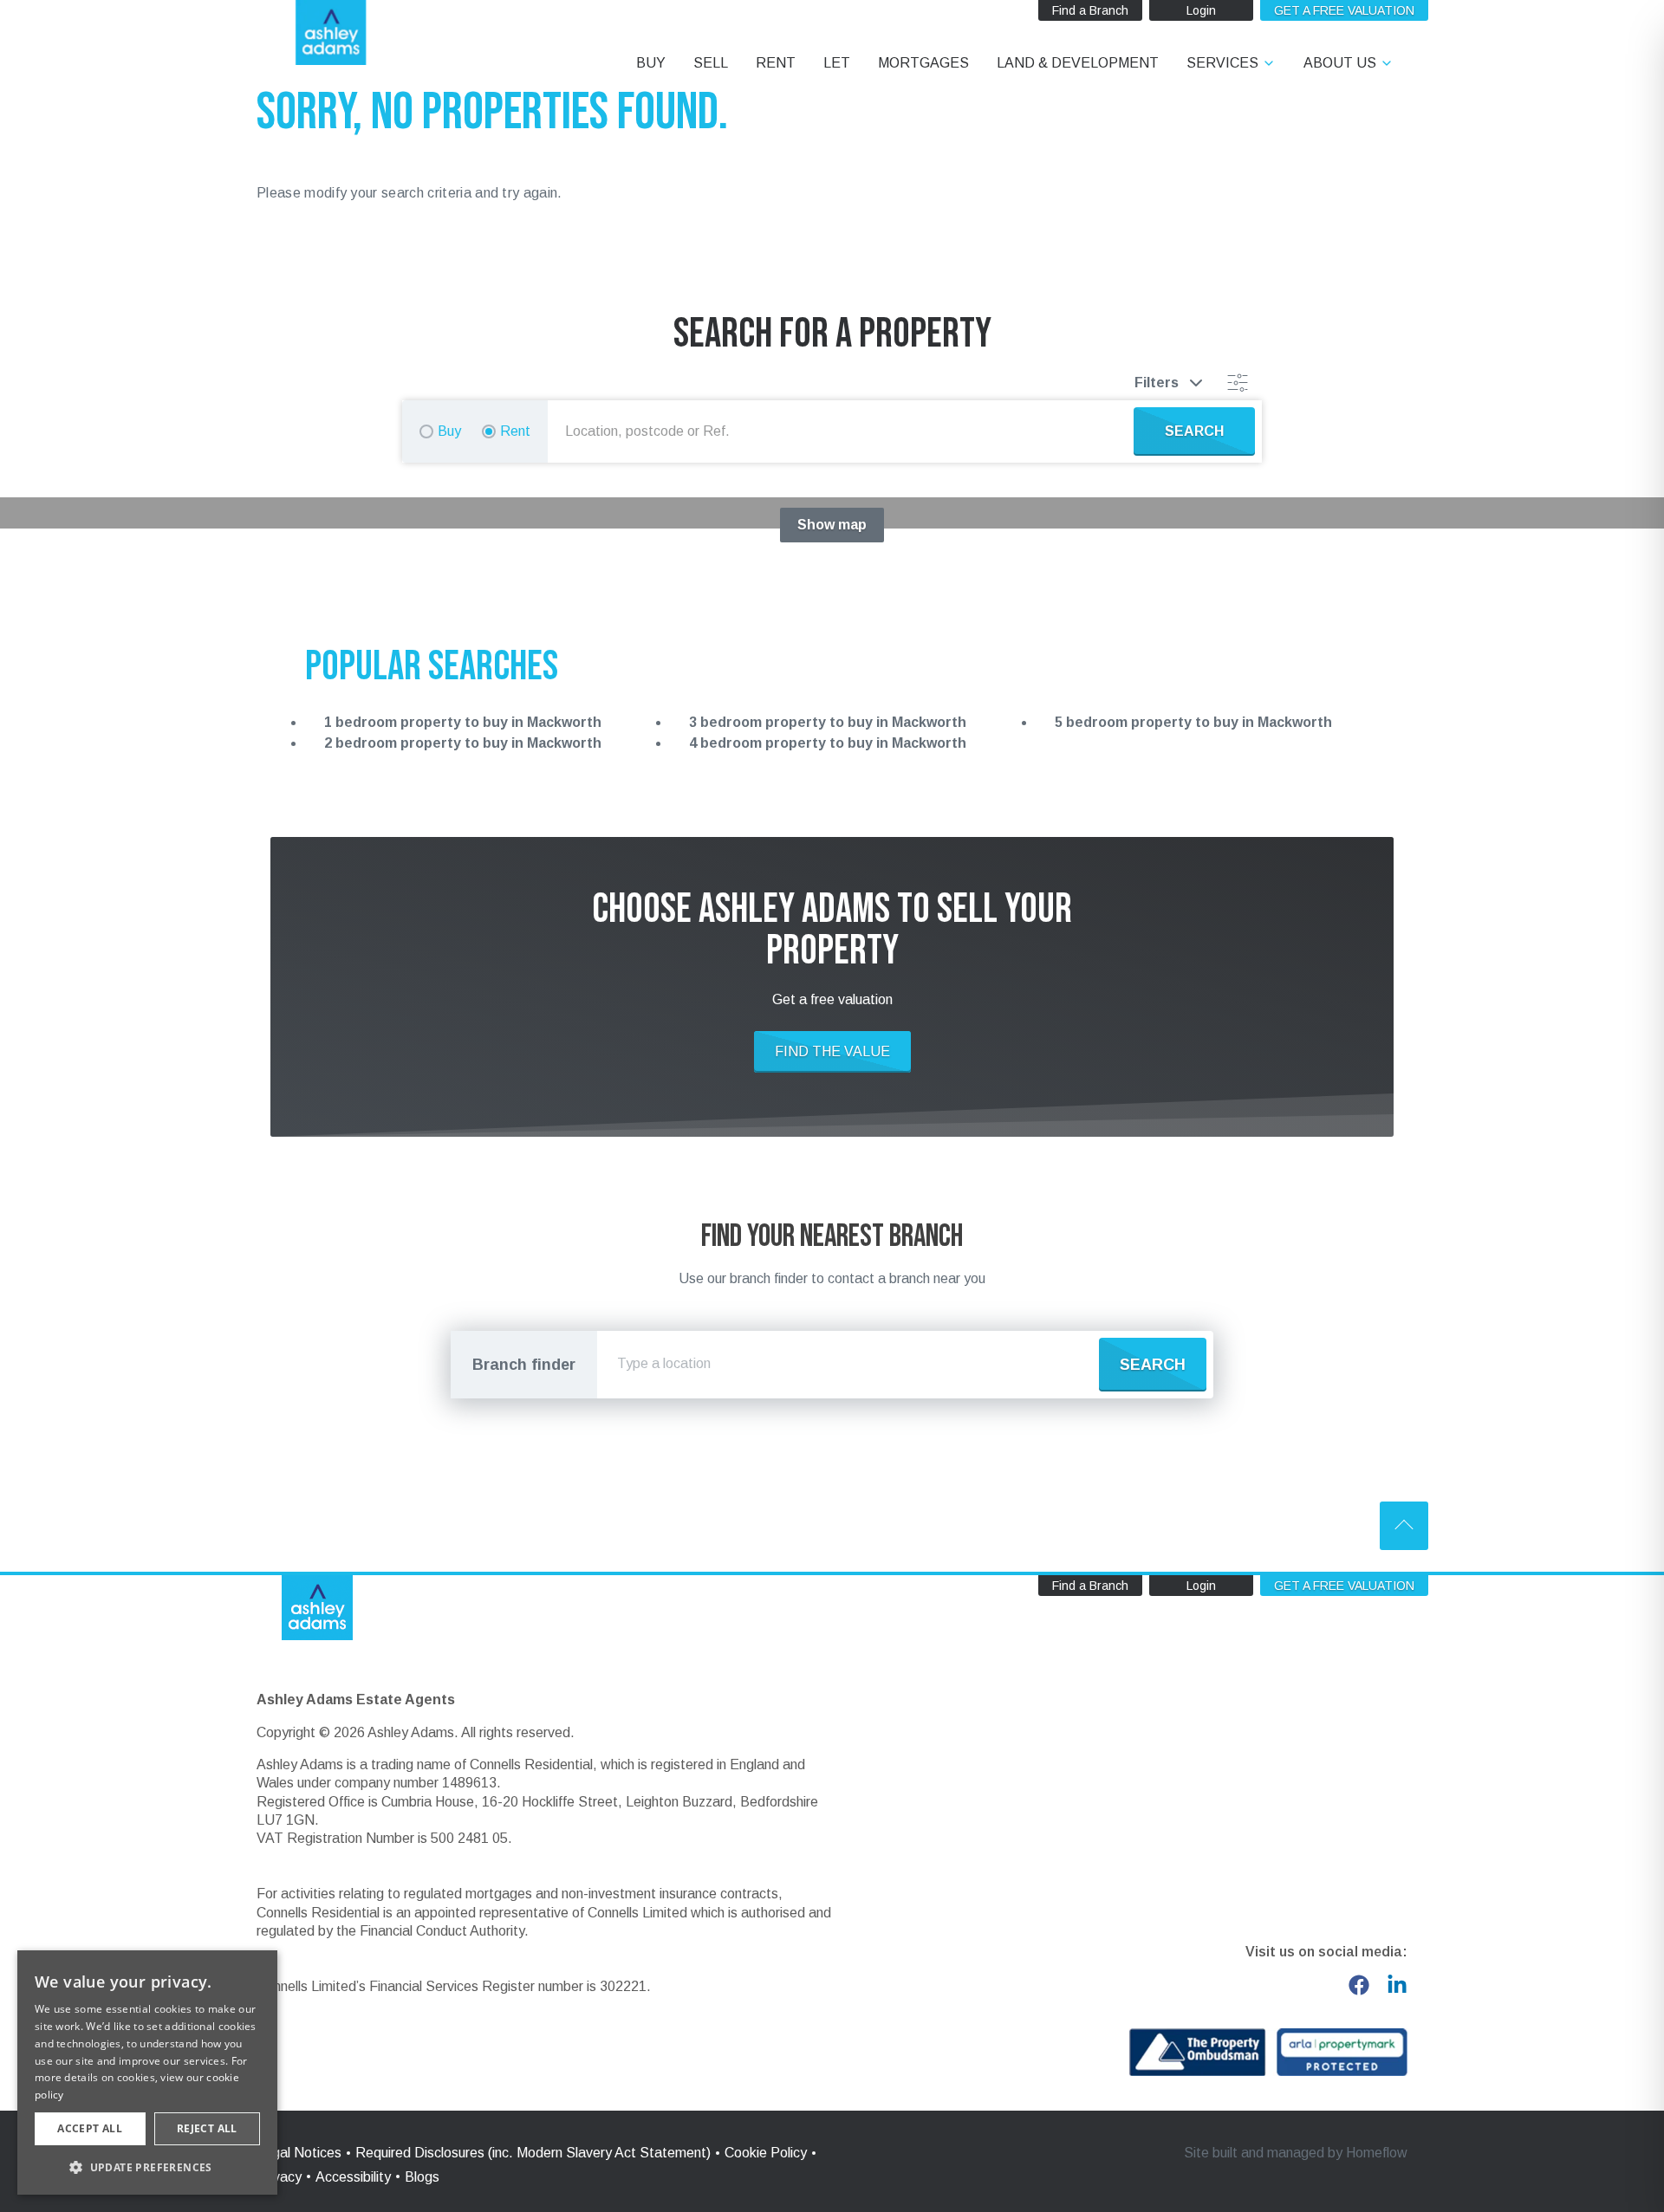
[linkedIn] (1397, 1985)
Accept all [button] (90, 2128)
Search (1153, 1365)
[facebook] (1359, 1985)
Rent (515, 431)
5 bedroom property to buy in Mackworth (1193, 722)
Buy (449, 431)
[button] (147, 2167)
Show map (832, 525)
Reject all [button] (207, 2128)
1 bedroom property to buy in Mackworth (463, 722)
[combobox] (844, 431)
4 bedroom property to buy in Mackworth (828, 743)
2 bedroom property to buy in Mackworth (463, 743)
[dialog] (147, 2073)
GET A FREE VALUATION (1344, 10)
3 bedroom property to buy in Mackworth (828, 722)
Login (1201, 10)
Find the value (832, 1051)
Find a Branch (1090, 10)
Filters (1157, 383)
